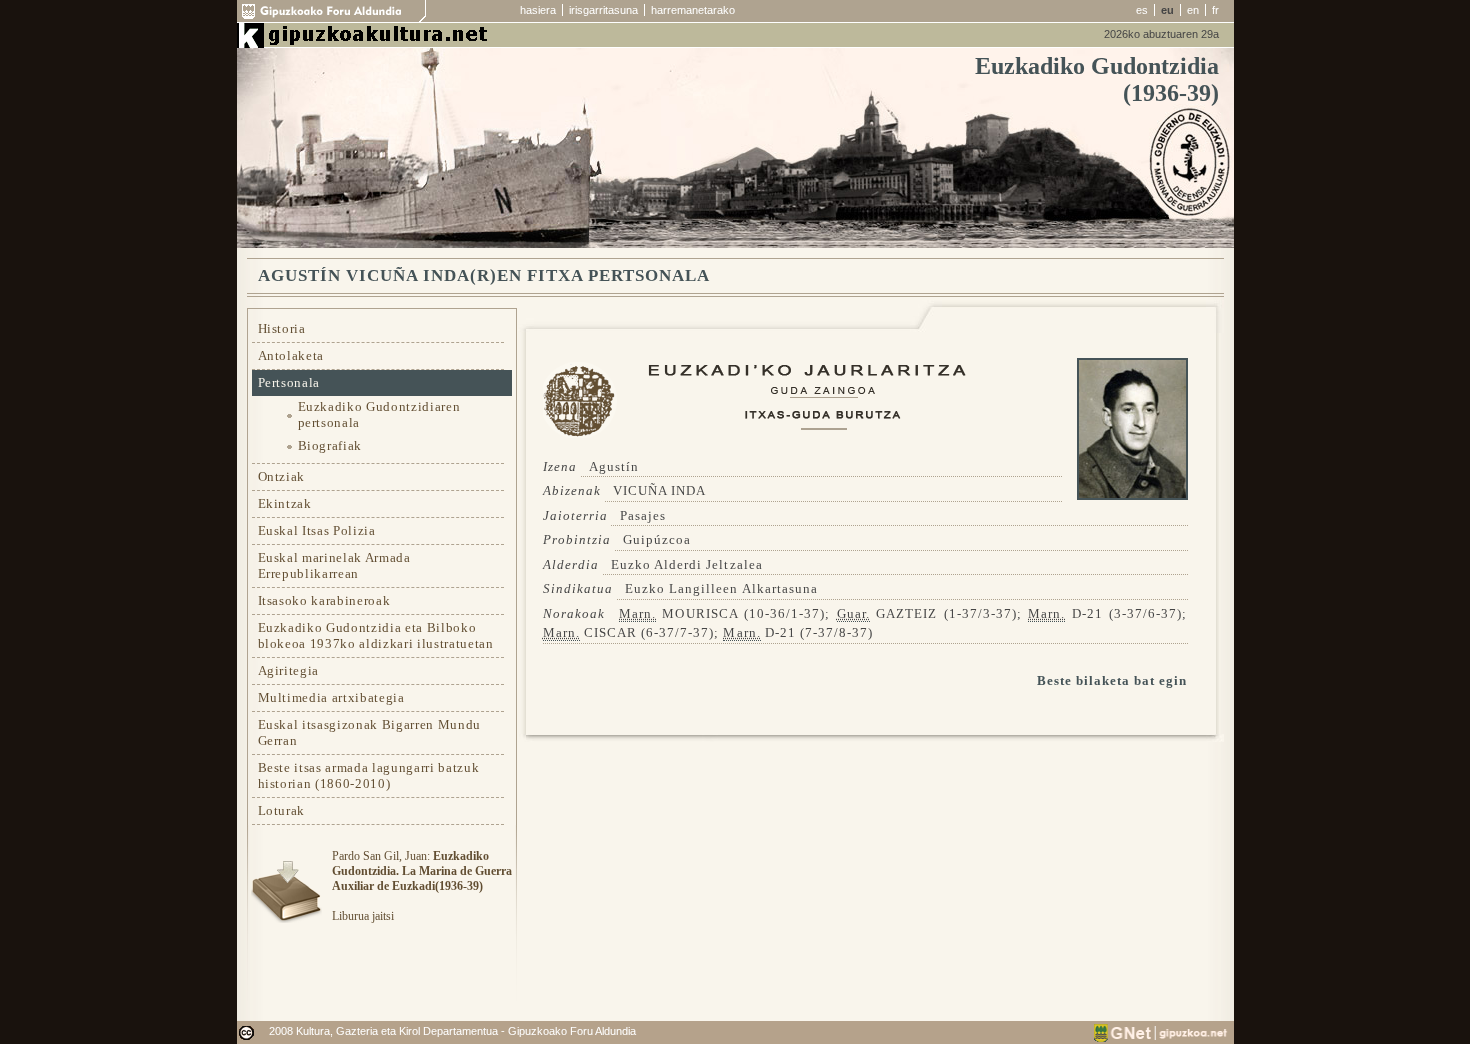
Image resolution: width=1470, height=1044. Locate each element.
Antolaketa (291, 355)
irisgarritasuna (603, 10)
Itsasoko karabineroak (324, 600)
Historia (282, 328)
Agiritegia (289, 670)
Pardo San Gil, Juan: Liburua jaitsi (422, 886)
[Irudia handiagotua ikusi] (1132, 495)
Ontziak (282, 476)
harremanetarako (693, 10)
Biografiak (330, 445)
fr (1215, 10)
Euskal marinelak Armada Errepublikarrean (334, 565)
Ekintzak (285, 503)
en (1193, 10)
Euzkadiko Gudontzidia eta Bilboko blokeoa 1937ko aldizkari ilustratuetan (376, 635)
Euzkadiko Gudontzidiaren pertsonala (379, 414)
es (1142, 10)
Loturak (282, 810)
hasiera (538, 10)
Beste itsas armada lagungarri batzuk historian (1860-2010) (369, 775)
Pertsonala (289, 382)
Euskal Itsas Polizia (317, 530)
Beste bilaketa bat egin (1112, 680)
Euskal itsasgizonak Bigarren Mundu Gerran (369, 732)
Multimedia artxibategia (331, 697)
